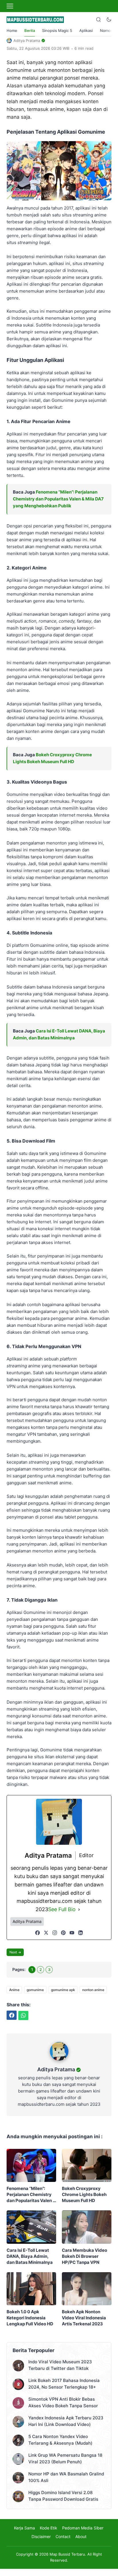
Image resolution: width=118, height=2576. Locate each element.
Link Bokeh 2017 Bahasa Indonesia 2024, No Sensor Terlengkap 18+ (64, 2384)
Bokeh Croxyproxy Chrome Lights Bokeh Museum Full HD (84, 2194)
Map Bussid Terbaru (67, 2554)
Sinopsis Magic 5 (57, 30)
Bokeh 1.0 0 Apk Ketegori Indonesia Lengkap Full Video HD (30, 2318)
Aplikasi (86, 30)
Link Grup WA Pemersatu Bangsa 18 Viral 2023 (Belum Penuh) (65, 2458)
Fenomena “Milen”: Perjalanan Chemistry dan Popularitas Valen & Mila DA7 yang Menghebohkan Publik (58, 499)
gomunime (35, 1990)
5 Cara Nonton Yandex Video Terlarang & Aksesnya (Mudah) (60, 2440)
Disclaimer (41, 2536)
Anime (14, 1990)
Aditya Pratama (56, 2069)
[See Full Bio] (79, 1910)
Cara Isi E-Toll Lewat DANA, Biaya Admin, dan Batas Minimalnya (30, 2256)
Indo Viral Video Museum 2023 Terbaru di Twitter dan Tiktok (60, 2365)
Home (12, 30)
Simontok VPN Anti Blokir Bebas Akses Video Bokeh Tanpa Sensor (63, 2402)
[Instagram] (55, 1933)
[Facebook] (38, 1933)
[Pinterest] (63, 1933)
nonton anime (93, 1990)
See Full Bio (62, 1909)
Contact (63, 2536)
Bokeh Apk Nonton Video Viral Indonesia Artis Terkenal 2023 (84, 2318)
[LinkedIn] (80, 1933)
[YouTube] (72, 1933)
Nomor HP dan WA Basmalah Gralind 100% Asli (66, 2477)
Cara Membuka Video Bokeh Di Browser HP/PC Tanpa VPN (84, 2256)
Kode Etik (49, 2528)
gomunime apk (63, 1990)
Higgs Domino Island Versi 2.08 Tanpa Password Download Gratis (63, 2496)
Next (13, 1952)
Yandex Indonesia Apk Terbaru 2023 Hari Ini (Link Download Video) (66, 2421)
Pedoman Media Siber (83, 2528)
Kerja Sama (24, 2528)
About (81, 2536)
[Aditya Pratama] (59, 2062)
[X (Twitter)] (46, 1933)
